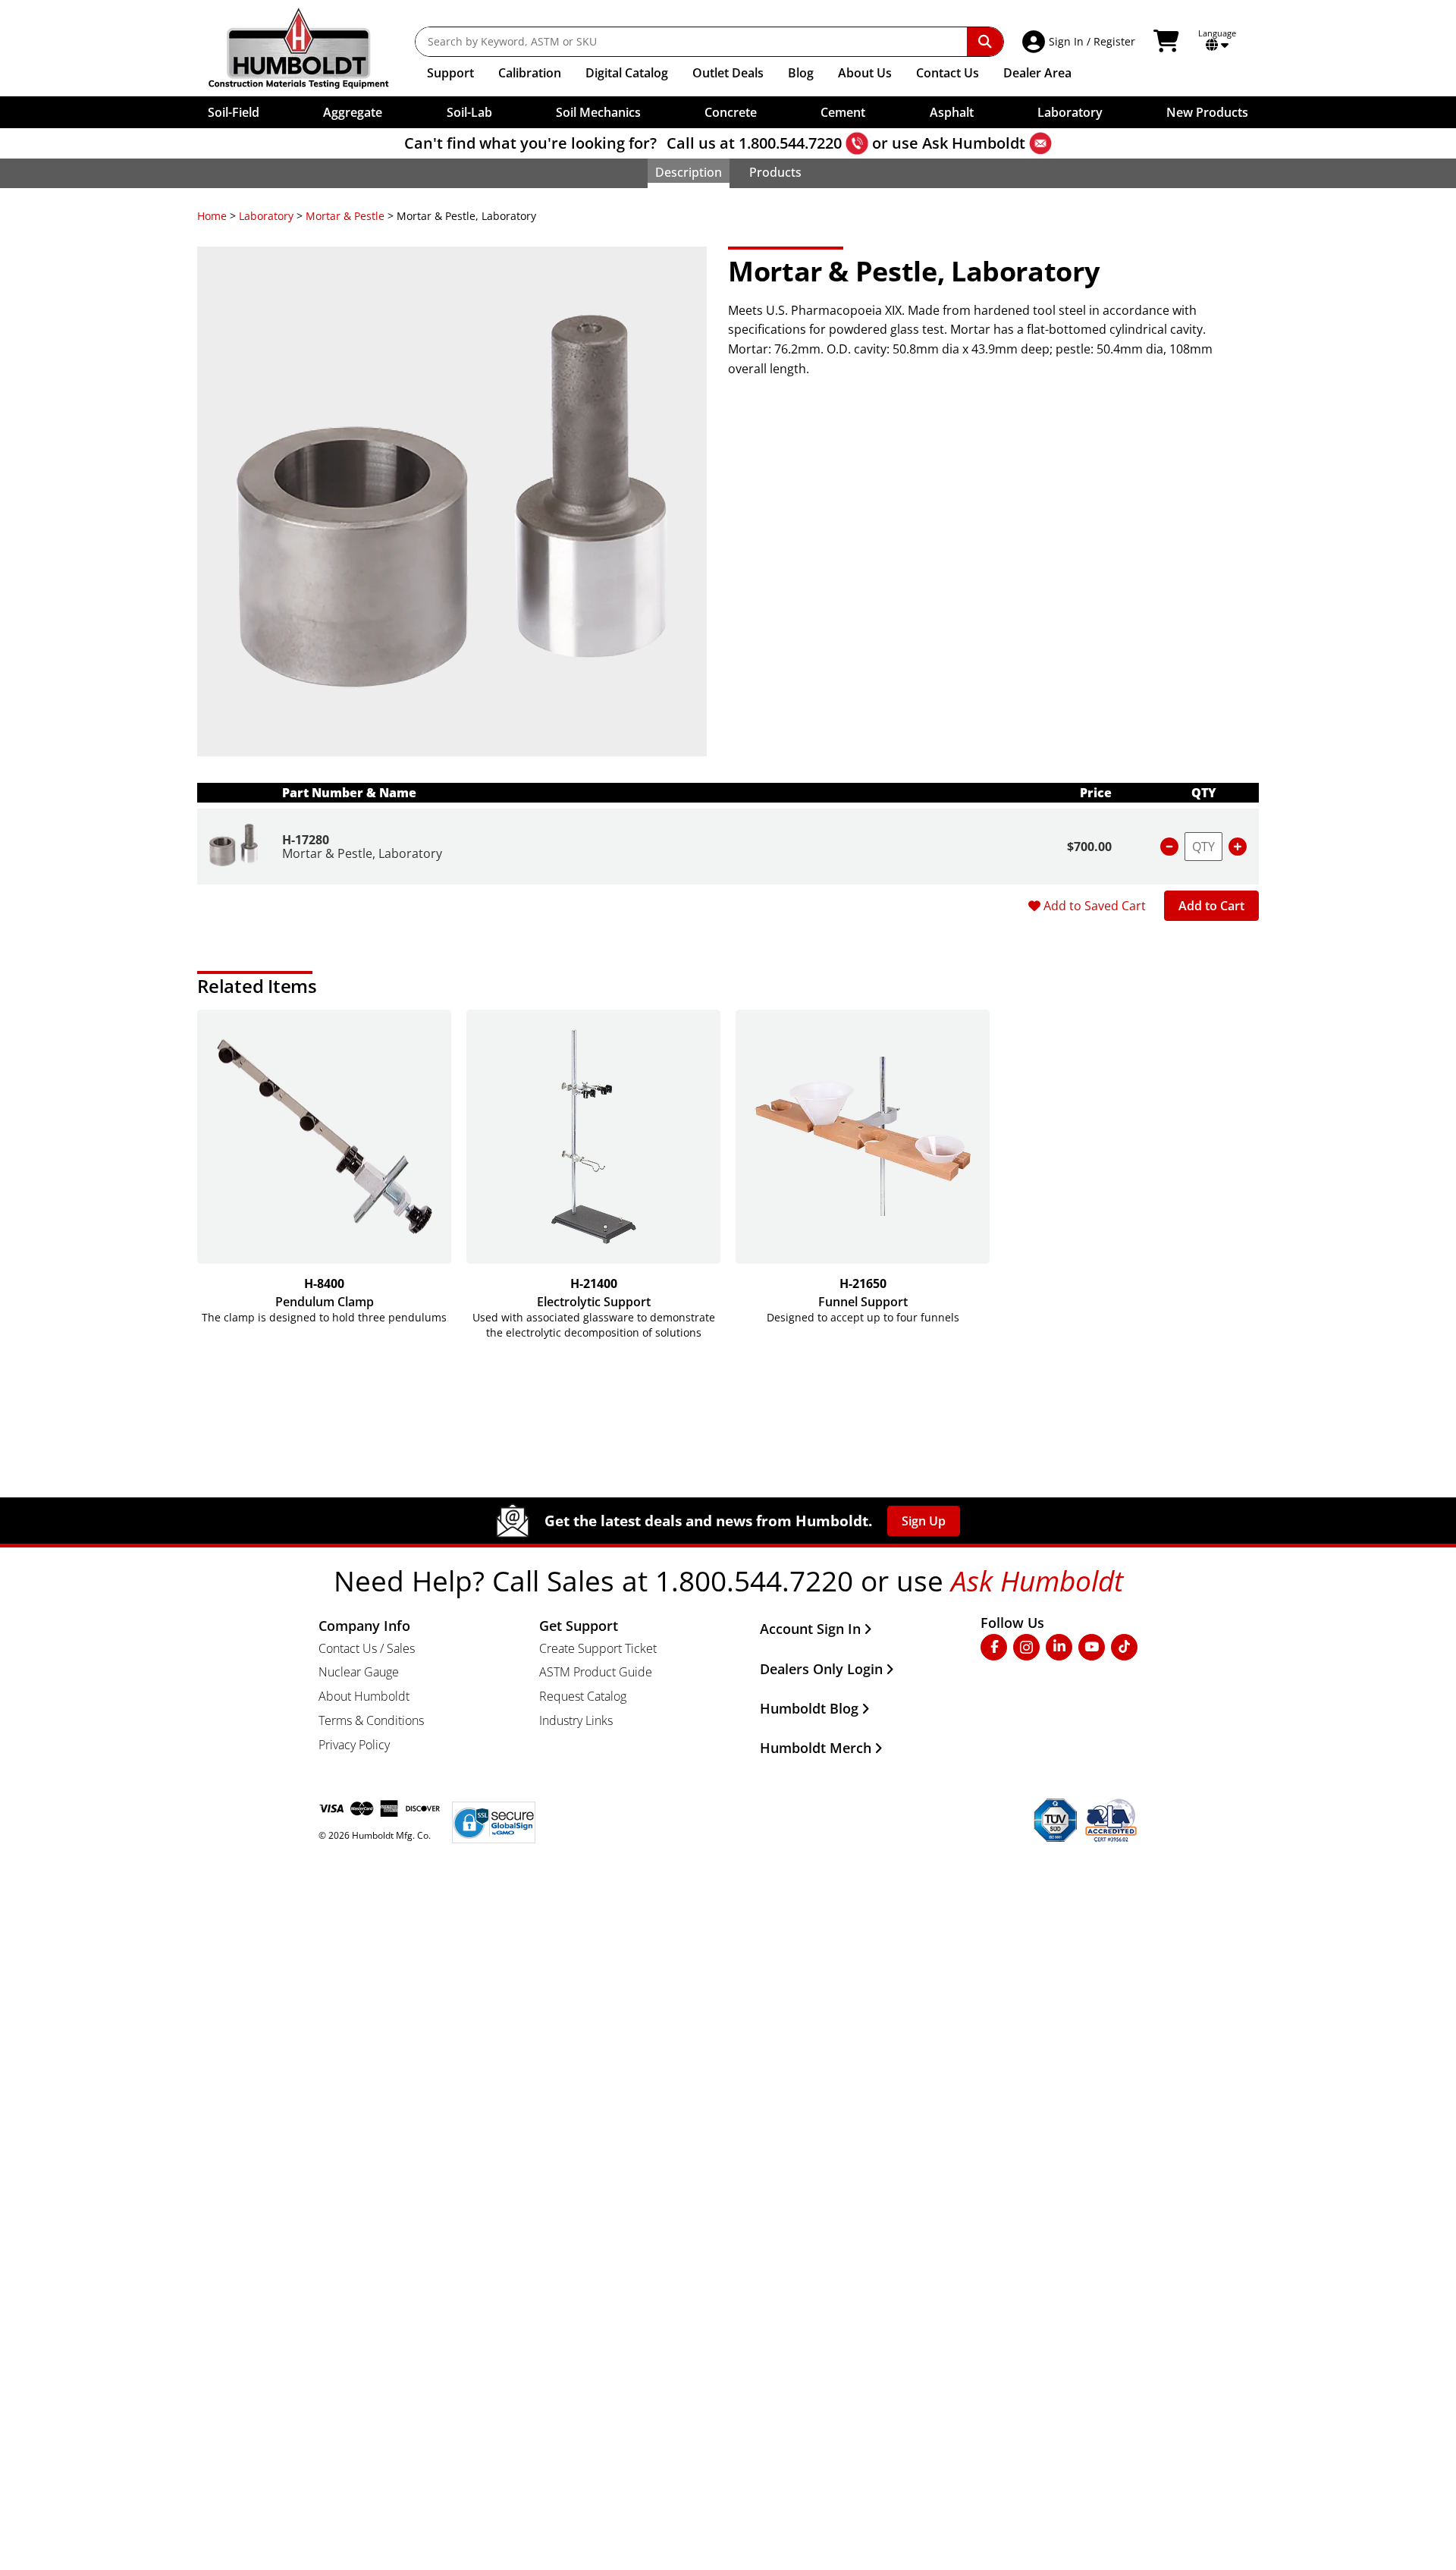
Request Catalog (583, 1696)
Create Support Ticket (598, 1648)
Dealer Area (1037, 73)
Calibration (530, 73)
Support (450, 73)
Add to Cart (1211, 906)
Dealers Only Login (821, 1669)
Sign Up (924, 1521)
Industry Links (576, 1720)
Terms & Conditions (371, 1720)
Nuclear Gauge (359, 1672)
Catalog (627, 73)
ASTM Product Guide (596, 1672)
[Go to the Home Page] (310, 48)
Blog (801, 73)
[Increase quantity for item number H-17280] (1238, 847)
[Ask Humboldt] (1040, 143)
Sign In (1066, 41)
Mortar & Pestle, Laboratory (362, 853)
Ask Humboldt (974, 143)
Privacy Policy (354, 1745)
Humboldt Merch (816, 1748)
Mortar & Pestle (345, 216)
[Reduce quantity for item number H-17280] (1169, 847)
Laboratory (266, 216)
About (865, 73)
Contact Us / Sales (367, 1648)
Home (212, 216)
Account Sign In (810, 1629)
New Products (1207, 112)
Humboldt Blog (809, 1708)
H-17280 (306, 840)
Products (775, 172)
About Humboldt (364, 1696)
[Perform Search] (985, 42)
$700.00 (1089, 847)
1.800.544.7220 (790, 143)
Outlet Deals (728, 73)
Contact (948, 73)
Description (689, 172)
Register (1114, 41)
